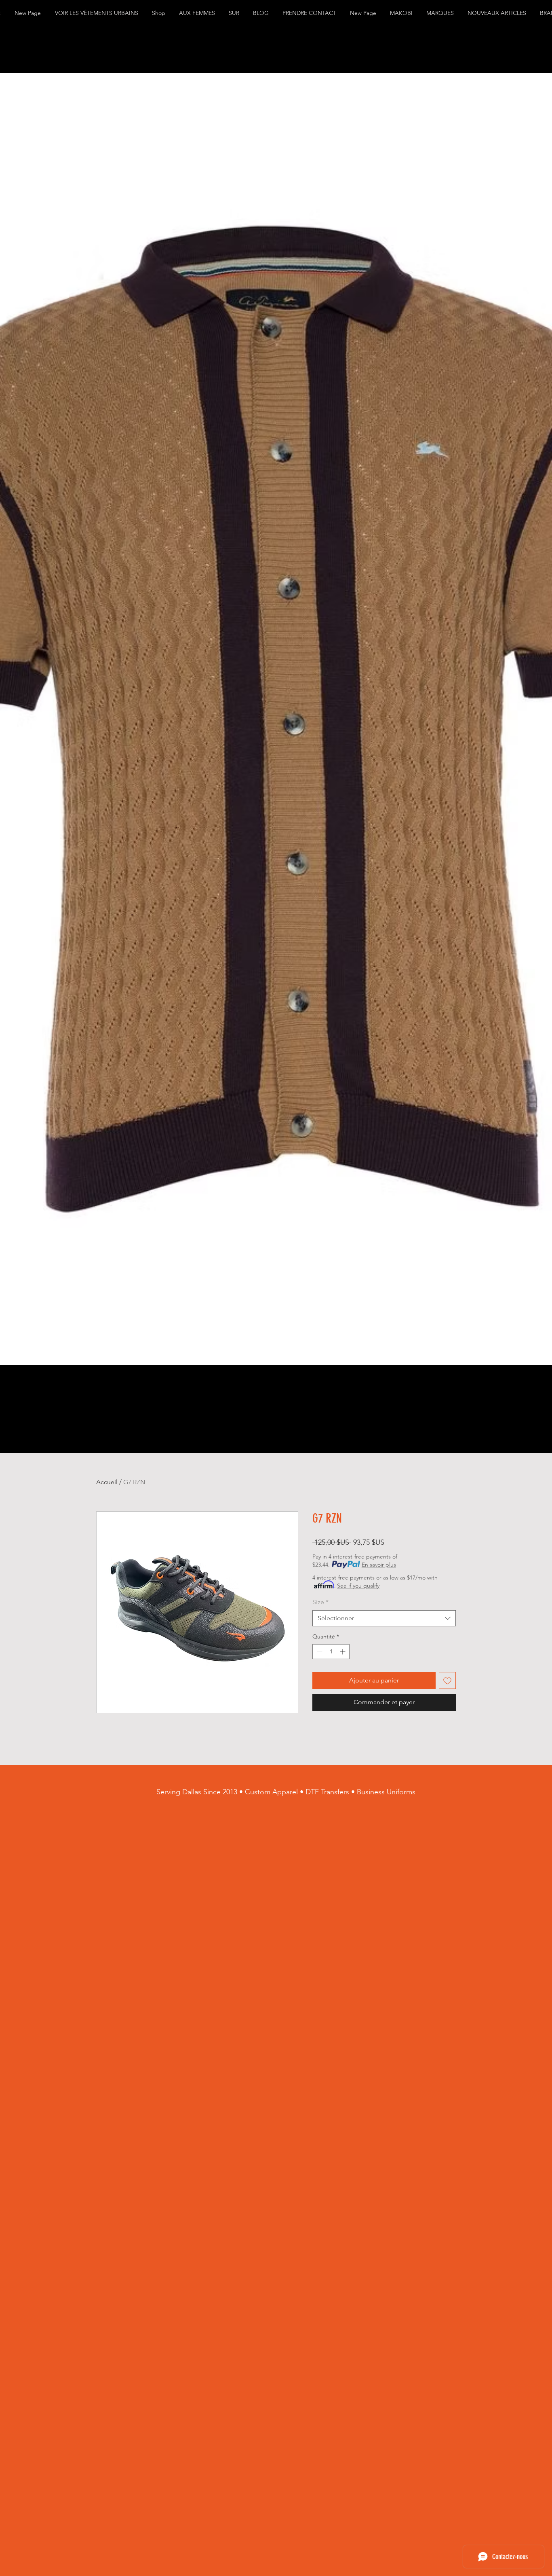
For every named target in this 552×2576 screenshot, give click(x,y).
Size (320, 1602)
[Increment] (343, 1652)
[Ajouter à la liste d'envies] (447, 1680)
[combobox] (384, 1618)
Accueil (107, 1482)
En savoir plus (379, 1565)
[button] (97, 13)
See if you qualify (358, 1586)
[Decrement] (319, 1652)
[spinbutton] (331, 1652)
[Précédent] (8, 719)
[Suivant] (544, 719)
